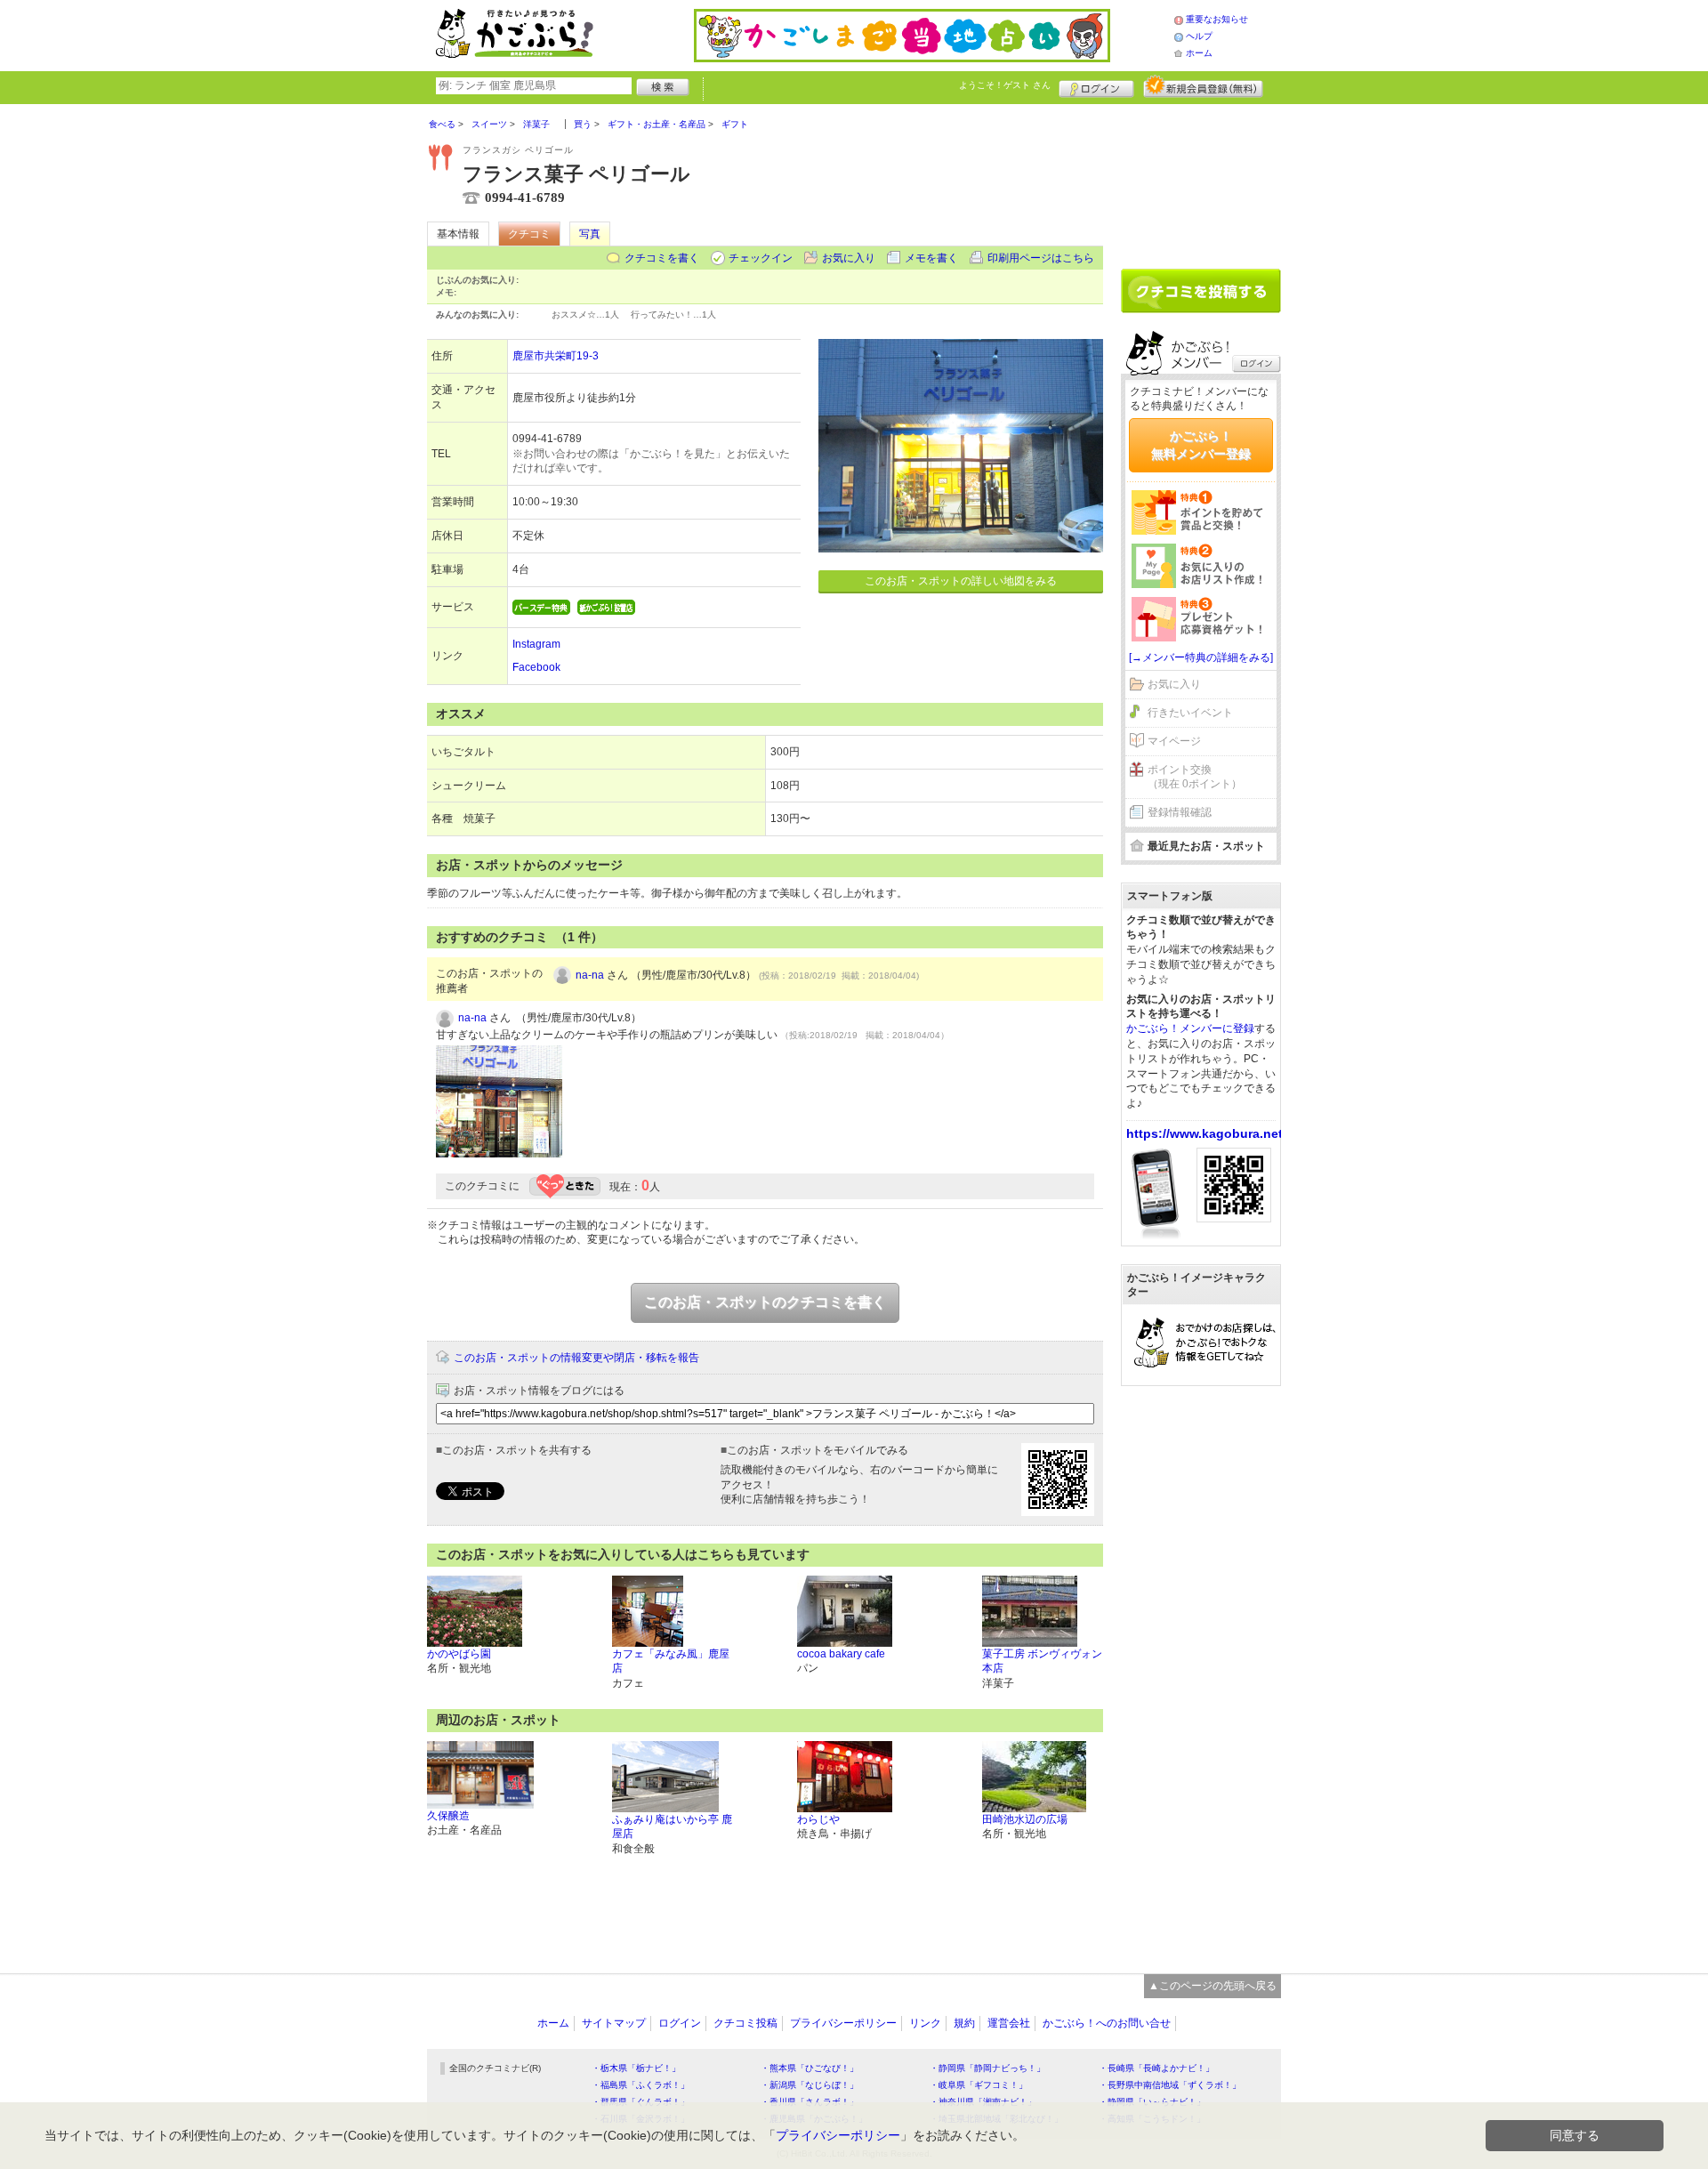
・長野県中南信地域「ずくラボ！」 (1170, 2085)
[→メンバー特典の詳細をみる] (1201, 657)
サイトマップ (614, 2023)
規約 (964, 2023)
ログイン (1096, 86)
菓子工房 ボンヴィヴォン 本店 (1042, 1661)
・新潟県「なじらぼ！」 (810, 2085)
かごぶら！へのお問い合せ (1107, 2023)
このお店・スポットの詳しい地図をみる (961, 581)
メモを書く (931, 258)
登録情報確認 (1180, 812)
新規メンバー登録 (1203, 86)
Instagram (536, 644)
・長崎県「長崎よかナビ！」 (1156, 2068)
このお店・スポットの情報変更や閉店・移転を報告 (576, 1358)
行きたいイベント (1190, 713)
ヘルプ (1199, 36)
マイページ (1174, 741)
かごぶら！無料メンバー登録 (1201, 445)
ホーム (1199, 53)
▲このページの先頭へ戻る (1213, 1986)
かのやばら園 (459, 1654)
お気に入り (849, 258)
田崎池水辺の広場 (1025, 1819)
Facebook (536, 667)
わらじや (818, 1819)
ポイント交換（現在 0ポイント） (1195, 777)
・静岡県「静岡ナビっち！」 (987, 2068)
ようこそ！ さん (1005, 85)
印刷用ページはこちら (1041, 258)
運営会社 (1009, 2023)
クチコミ (529, 234)
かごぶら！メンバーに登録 (1190, 1028)
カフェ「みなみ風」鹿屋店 (671, 1661)
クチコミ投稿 (745, 2023)
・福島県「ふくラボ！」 (640, 2085)
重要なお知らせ (1217, 19)
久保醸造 (448, 1816)
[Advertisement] (1201, 180)
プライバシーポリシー (843, 2023)
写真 (590, 234)
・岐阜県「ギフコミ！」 (979, 2085)
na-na (590, 975)
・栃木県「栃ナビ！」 (636, 2068)
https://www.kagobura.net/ (1206, 1133)
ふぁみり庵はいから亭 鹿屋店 (672, 1827)
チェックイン (761, 258)
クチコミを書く (662, 258)
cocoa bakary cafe (841, 1654)
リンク (925, 2023)
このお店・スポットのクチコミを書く (765, 1302)
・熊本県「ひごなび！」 (810, 2068)
